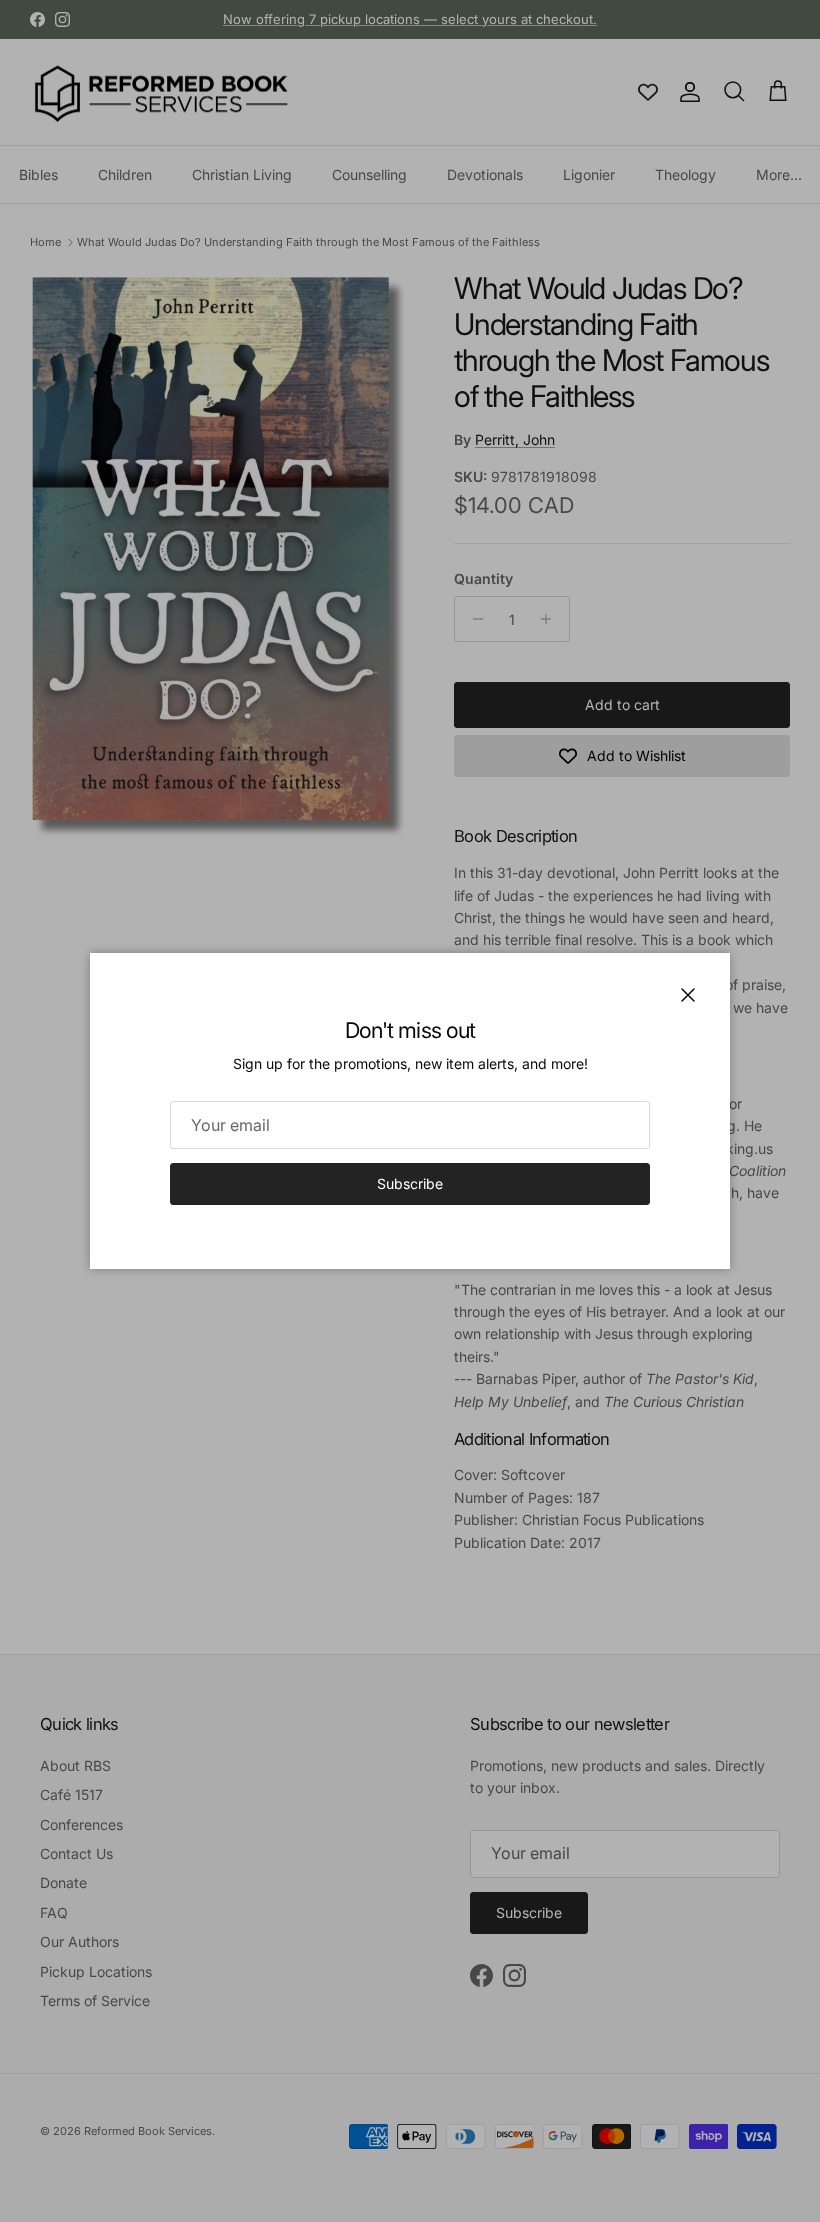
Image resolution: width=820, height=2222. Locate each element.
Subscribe (410, 1183)
